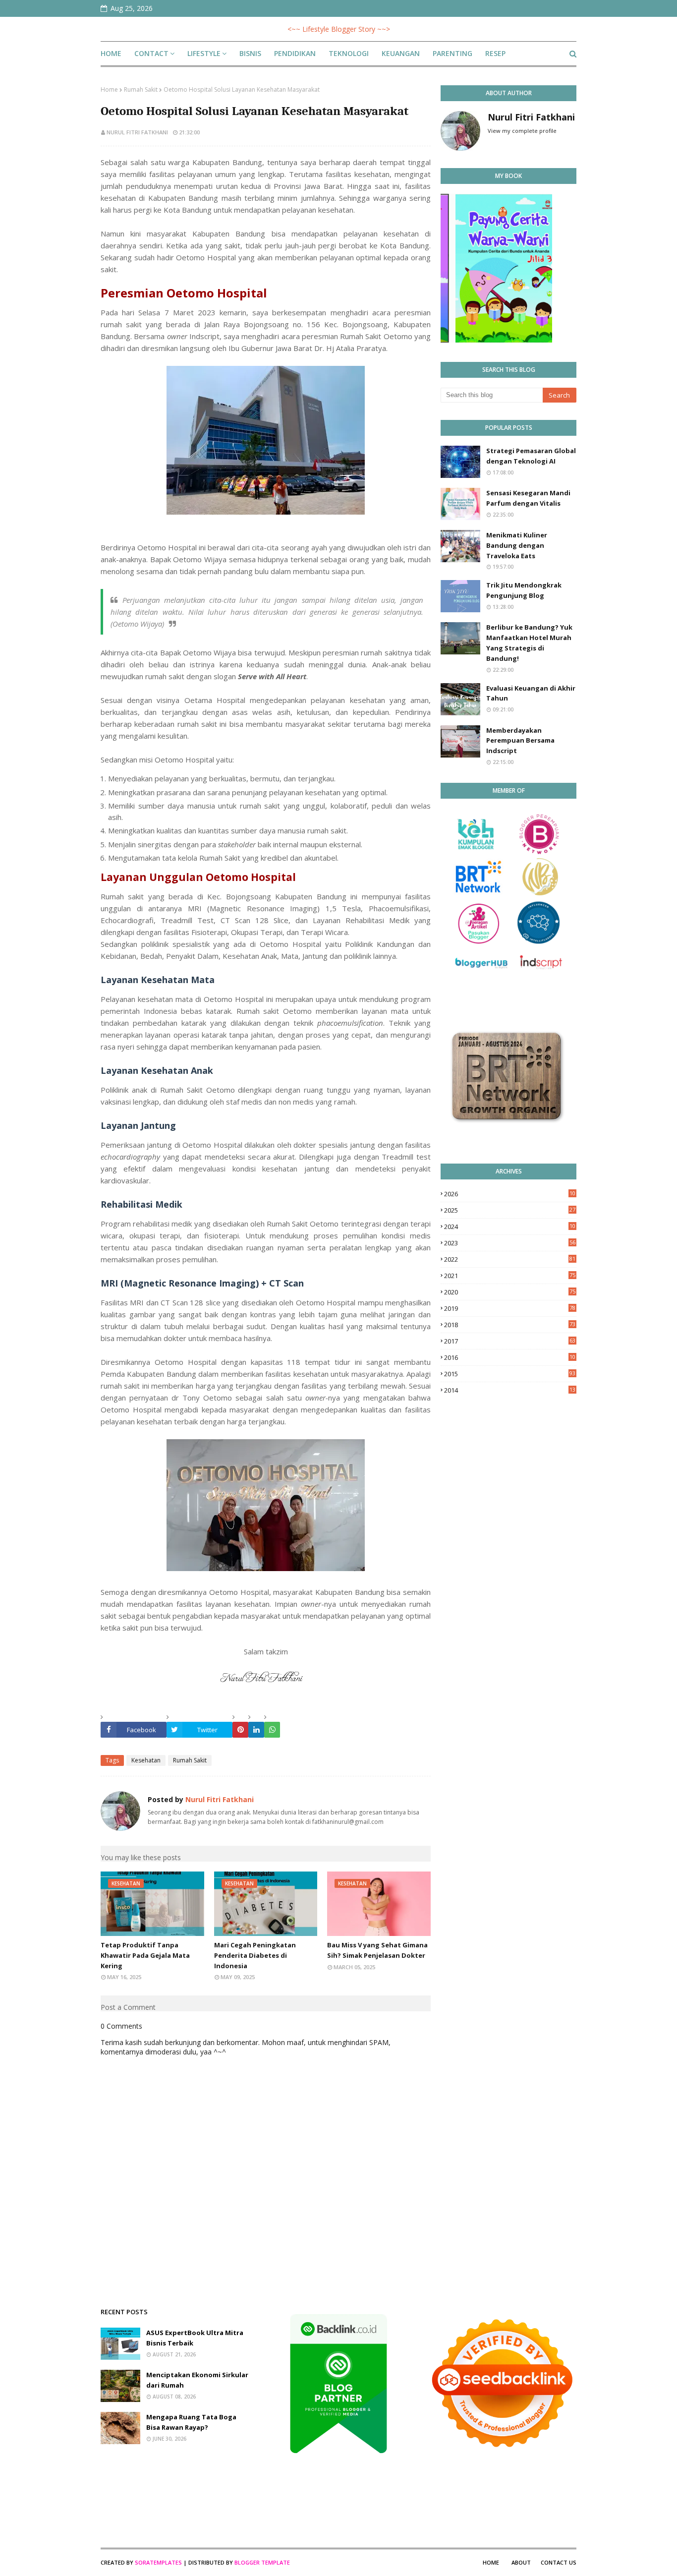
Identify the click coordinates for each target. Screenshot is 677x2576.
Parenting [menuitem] (452, 53)
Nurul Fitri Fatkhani (137, 132)
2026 (510, 1194)
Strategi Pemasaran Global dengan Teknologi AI (531, 456)
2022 (510, 1259)
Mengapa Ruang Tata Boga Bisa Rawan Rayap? (191, 2422)
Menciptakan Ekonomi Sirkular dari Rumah (197, 2380)
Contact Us (559, 2562)
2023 (510, 1243)
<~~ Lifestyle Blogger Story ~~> (339, 29)
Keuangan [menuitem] (401, 53)
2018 (510, 1325)
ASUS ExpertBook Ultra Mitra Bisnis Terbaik (195, 2338)
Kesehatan (146, 1760)
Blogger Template (262, 2562)
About (521, 2562)
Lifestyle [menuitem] (204, 53)
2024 (510, 1227)
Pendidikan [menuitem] (295, 53)
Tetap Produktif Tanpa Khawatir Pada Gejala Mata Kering (145, 1955)
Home (109, 89)
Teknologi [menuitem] (349, 53)
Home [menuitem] (111, 53)
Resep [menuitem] (495, 53)
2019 (510, 1308)
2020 (510, 1292)
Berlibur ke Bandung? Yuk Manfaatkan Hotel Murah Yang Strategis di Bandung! (529, 643)
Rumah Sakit (141, 89)
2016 (510, 1357)
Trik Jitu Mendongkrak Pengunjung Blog (524, 590)
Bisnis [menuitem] (250, 53)
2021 (510, 1276)
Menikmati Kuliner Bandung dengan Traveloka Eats (517, 545)
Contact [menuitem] (151, 53)
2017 (510, 1341)
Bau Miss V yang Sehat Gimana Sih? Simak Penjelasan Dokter (377, 1950)
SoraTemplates (158, 2562)
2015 (510, 1374)
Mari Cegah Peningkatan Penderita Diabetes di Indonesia (255, 1955)
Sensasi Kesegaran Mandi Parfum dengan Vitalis (528, 498)
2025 (510, 1210)
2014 (510, 1390)
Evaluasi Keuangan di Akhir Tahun (531, 693)
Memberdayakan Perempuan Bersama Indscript (520, 741)
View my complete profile (522, 131)
